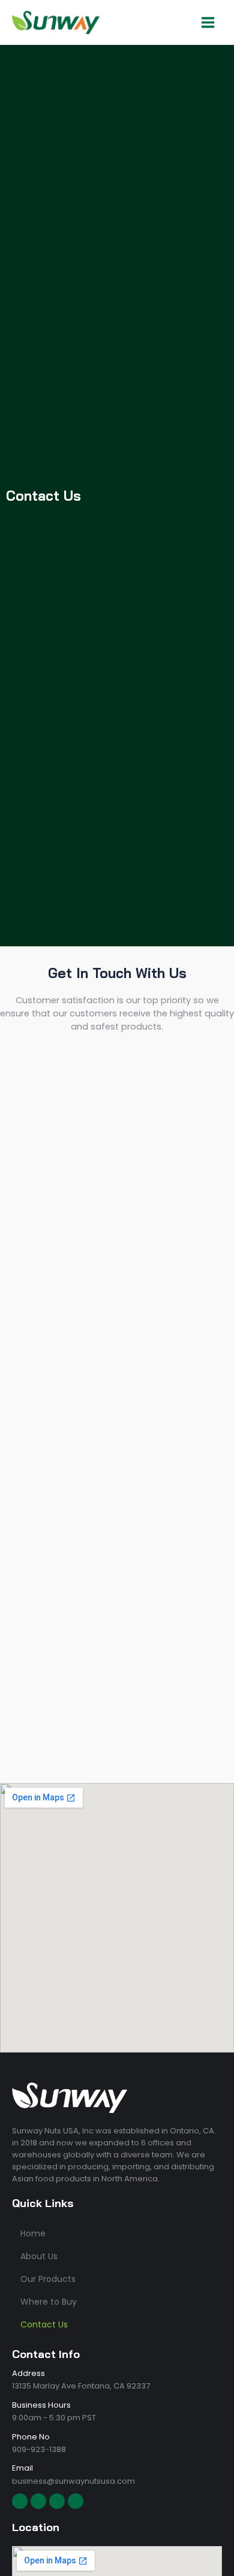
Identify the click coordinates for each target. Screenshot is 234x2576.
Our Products (48, 2279)
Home (33, 2233)
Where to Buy (49, 2302)
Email (22, 2468)
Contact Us (44, 2324)
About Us (39, 2256)
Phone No (31, 2437)
